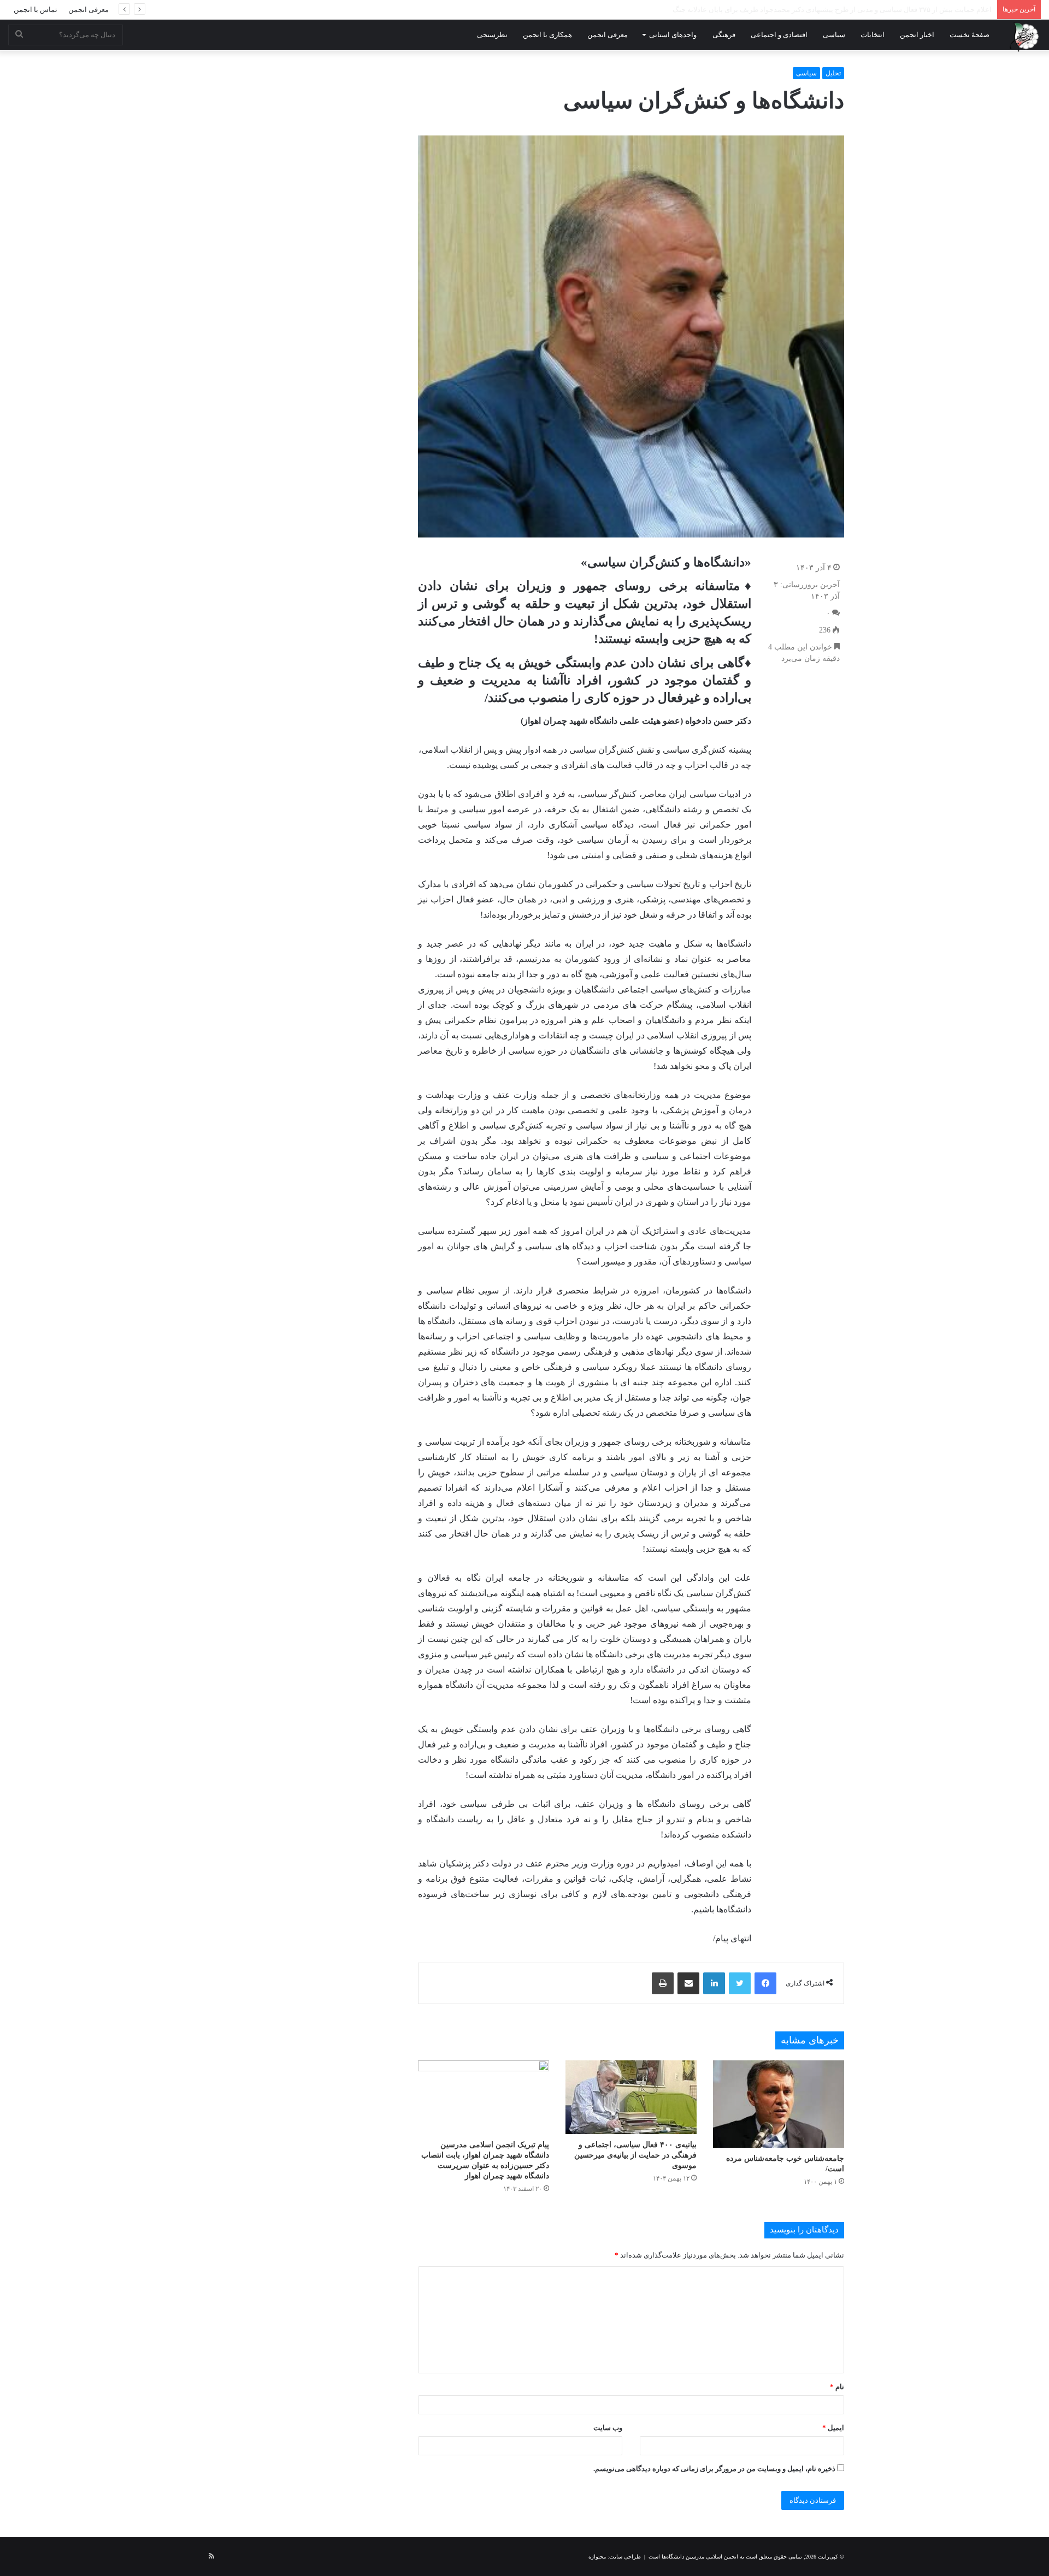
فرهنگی (724, 35)
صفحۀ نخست (970, 35)
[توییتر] (740, 1983)
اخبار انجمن (917, 35)
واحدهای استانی (673, 35)
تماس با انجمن (36, 10)
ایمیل (833, 2428)
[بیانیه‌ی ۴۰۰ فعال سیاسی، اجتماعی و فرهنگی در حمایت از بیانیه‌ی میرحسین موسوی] (631, 2097)
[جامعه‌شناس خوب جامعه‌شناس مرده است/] (779, 2104)
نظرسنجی (492, 35)
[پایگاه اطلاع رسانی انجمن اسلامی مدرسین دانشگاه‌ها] (1024, 37)
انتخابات (873, 35)
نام (837, 2387)
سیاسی (834, 35)
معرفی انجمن (89, 10)
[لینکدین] (714, 1983)
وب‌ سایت (608, 2428)
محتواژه (597, 2557)
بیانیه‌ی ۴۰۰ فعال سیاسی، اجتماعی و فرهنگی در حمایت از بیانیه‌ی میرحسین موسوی (635, 2155)
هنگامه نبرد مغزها (966, 10)
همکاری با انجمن (547, 35)
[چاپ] (663, 1983)
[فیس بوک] (765, 1983)
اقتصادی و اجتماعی (779, 35)
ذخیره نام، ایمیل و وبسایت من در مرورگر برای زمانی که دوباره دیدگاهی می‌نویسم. (714, 2469)
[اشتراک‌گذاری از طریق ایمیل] (688, 1983)
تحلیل (833, 73)
